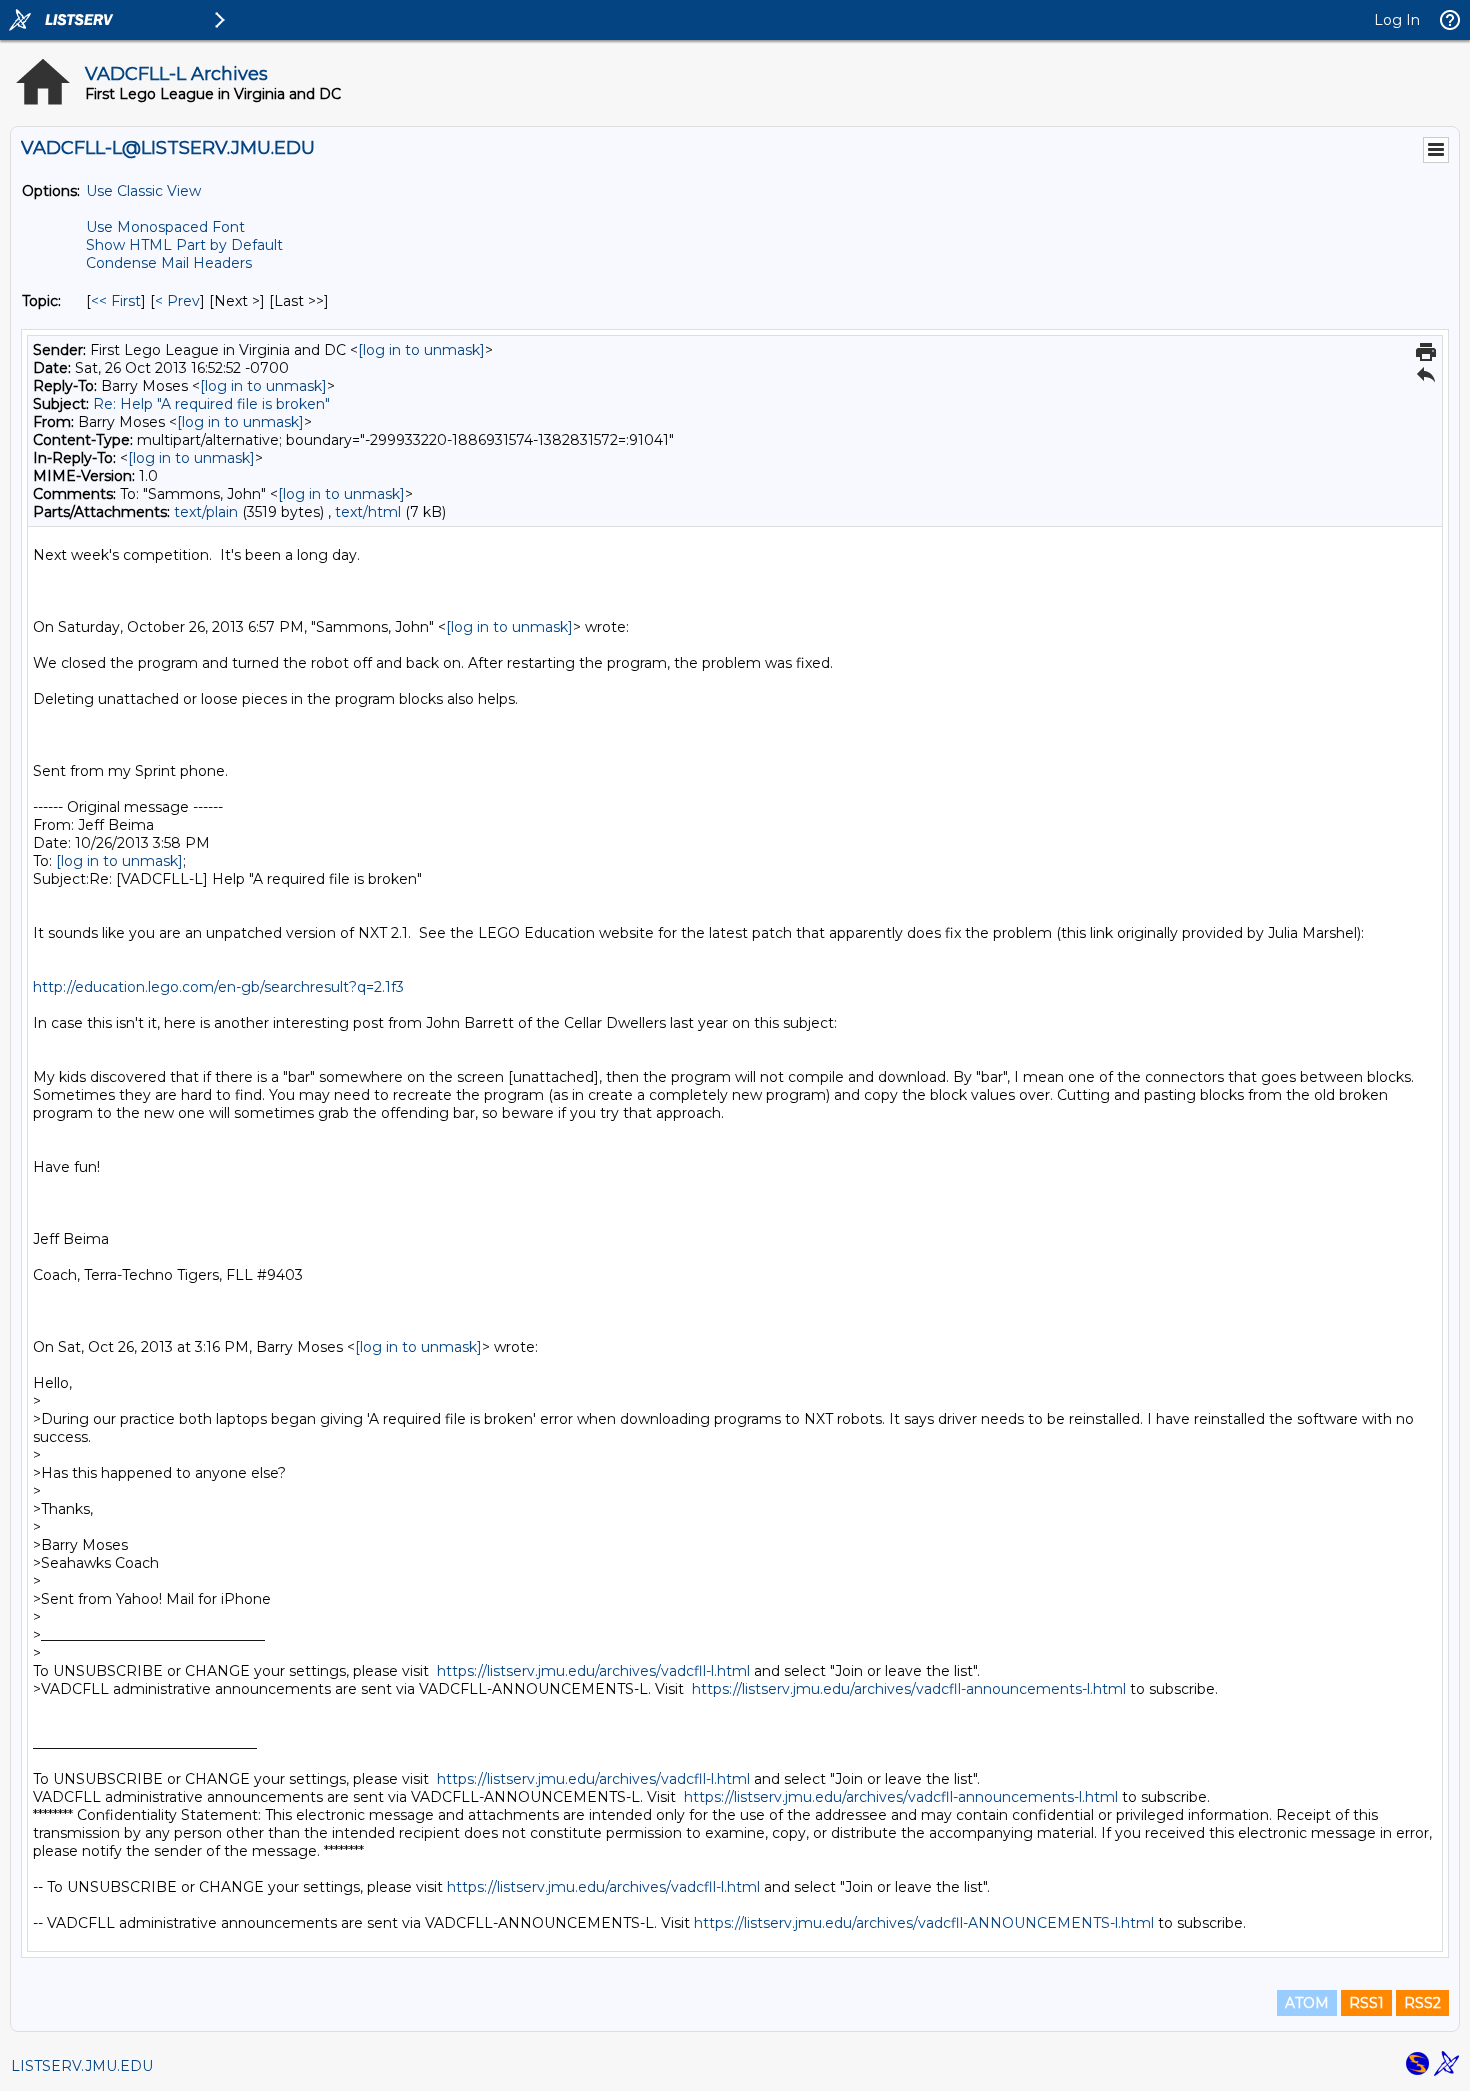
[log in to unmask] (421, 350)
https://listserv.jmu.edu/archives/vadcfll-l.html (593, 1671)
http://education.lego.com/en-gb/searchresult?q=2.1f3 (218, 987)
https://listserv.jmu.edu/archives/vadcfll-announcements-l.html (909, 1689)
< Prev (177, 301)
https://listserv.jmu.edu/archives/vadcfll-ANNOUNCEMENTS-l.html (924, 1923)
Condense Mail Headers (169, 263)
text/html (368, 512)
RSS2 (1422, 2003)
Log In (1397, 20)
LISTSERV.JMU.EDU (82, 2066)
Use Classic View (143, 191)
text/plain (206, 512)
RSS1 (1366, 2003)
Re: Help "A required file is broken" (211, 404)
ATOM (1307, 2003)
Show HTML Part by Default (184, 245)
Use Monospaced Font (165, 227)
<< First (116, 301)
